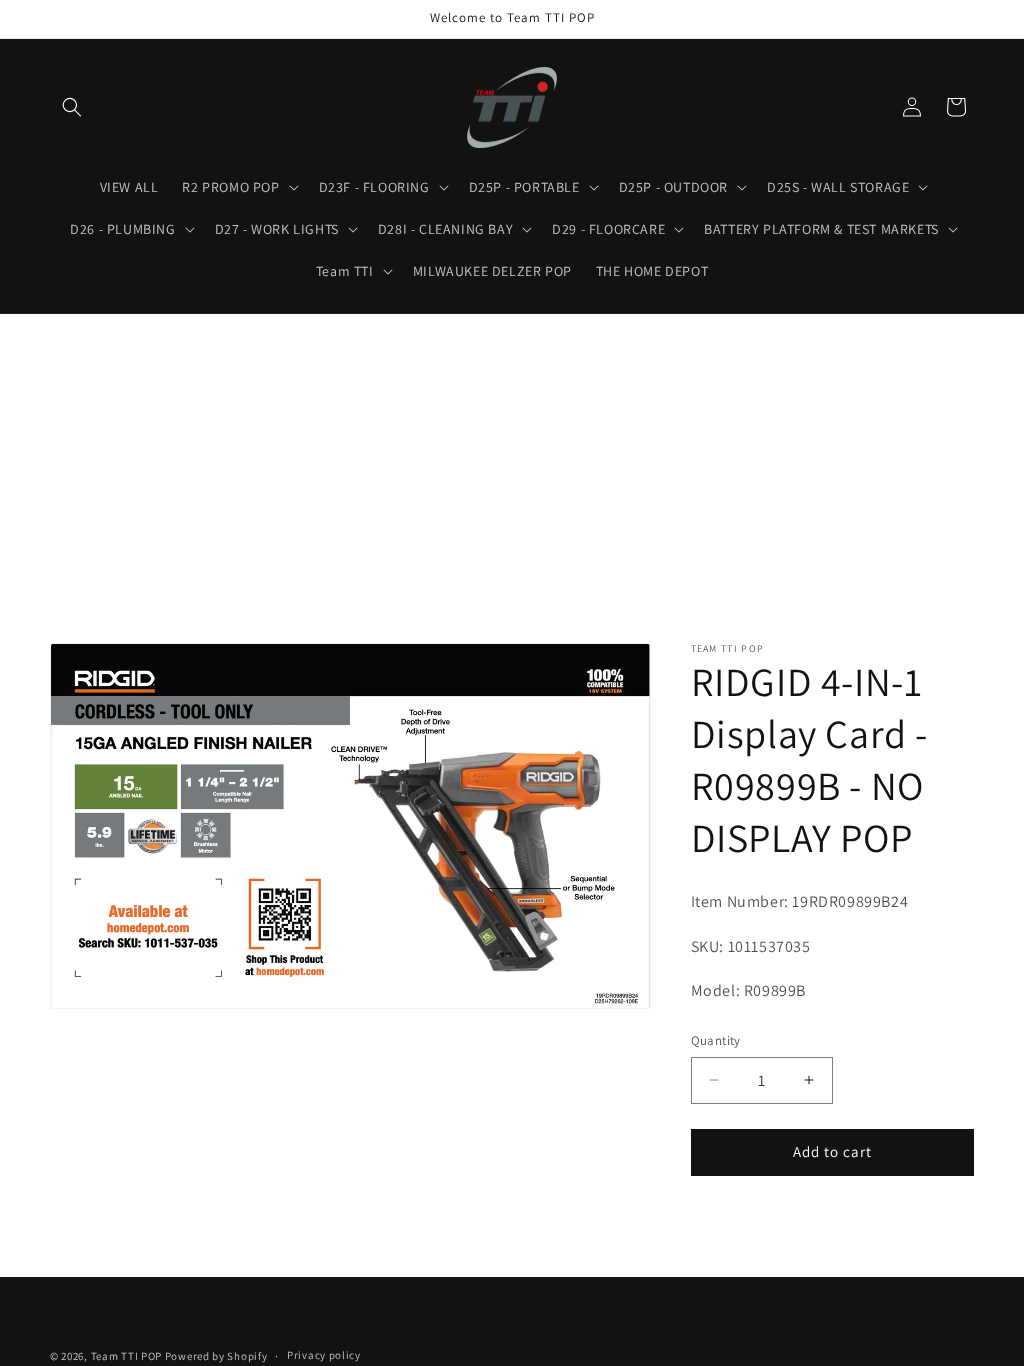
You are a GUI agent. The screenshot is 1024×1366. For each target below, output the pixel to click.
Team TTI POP (126, 1356)
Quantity (716, 1040)
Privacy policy (324, 1355)
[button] (72, 107)
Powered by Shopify (216, 1356)
